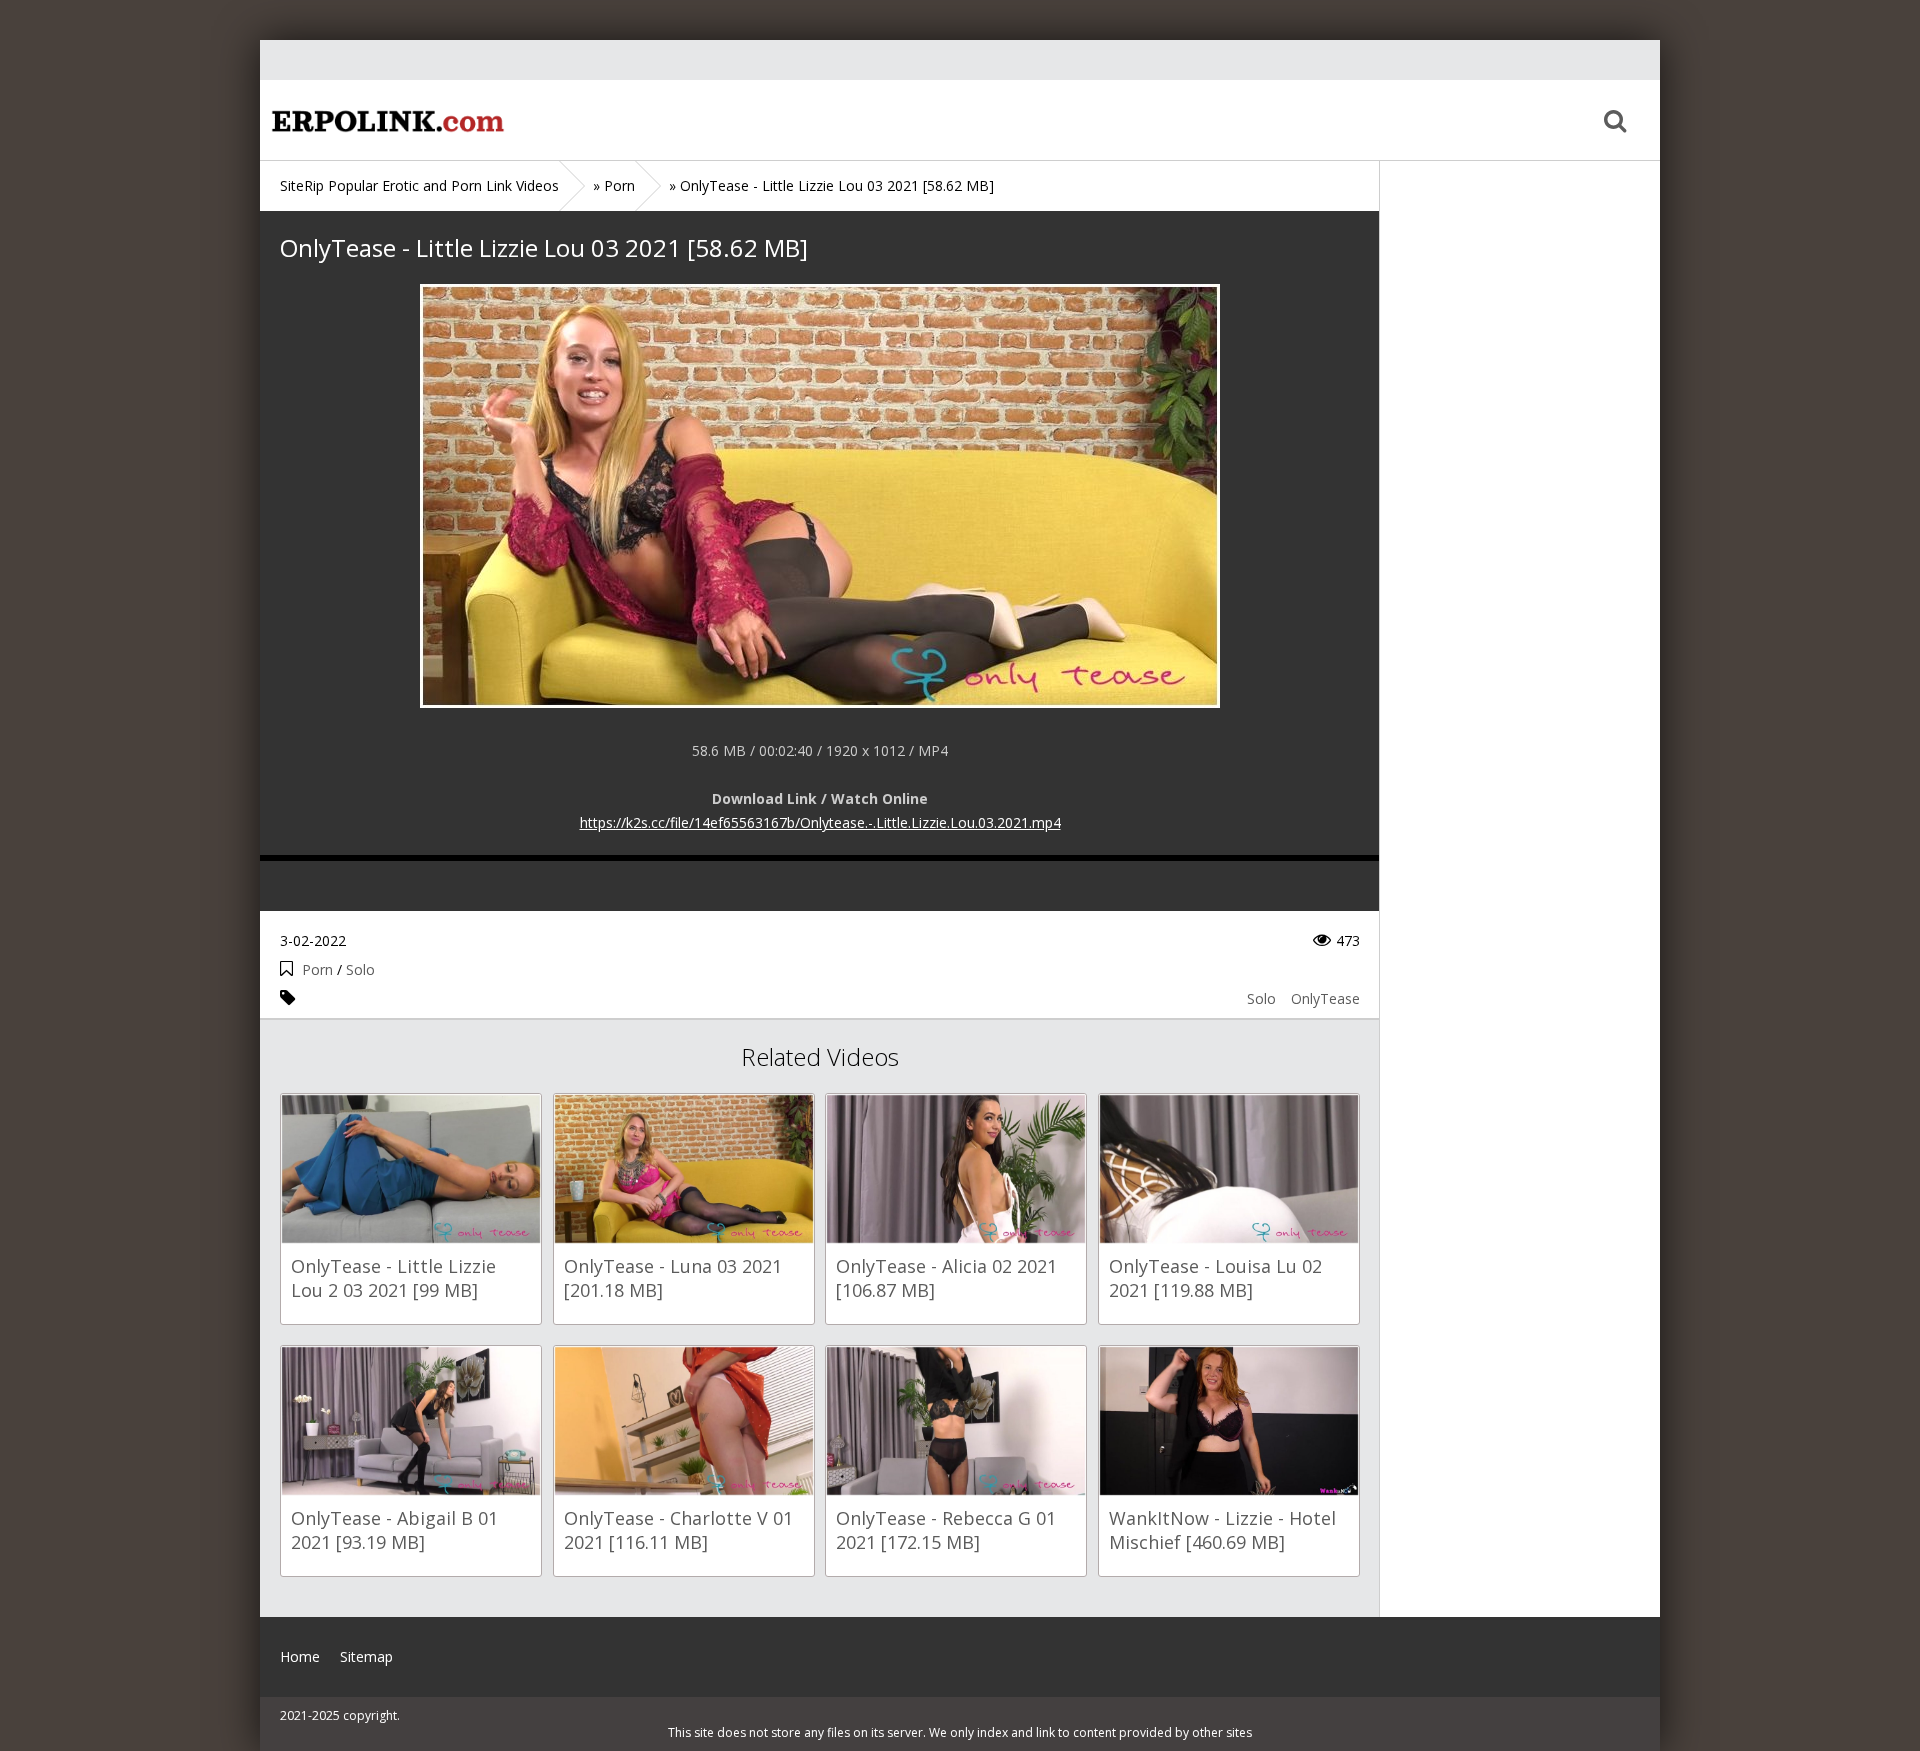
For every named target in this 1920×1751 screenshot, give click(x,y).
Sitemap (366, 1656)
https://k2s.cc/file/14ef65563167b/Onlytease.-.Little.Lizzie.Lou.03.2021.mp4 (820, 822)
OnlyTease (1325, 998)
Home (385, 120)
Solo (360, 969)
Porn (317, 969)
